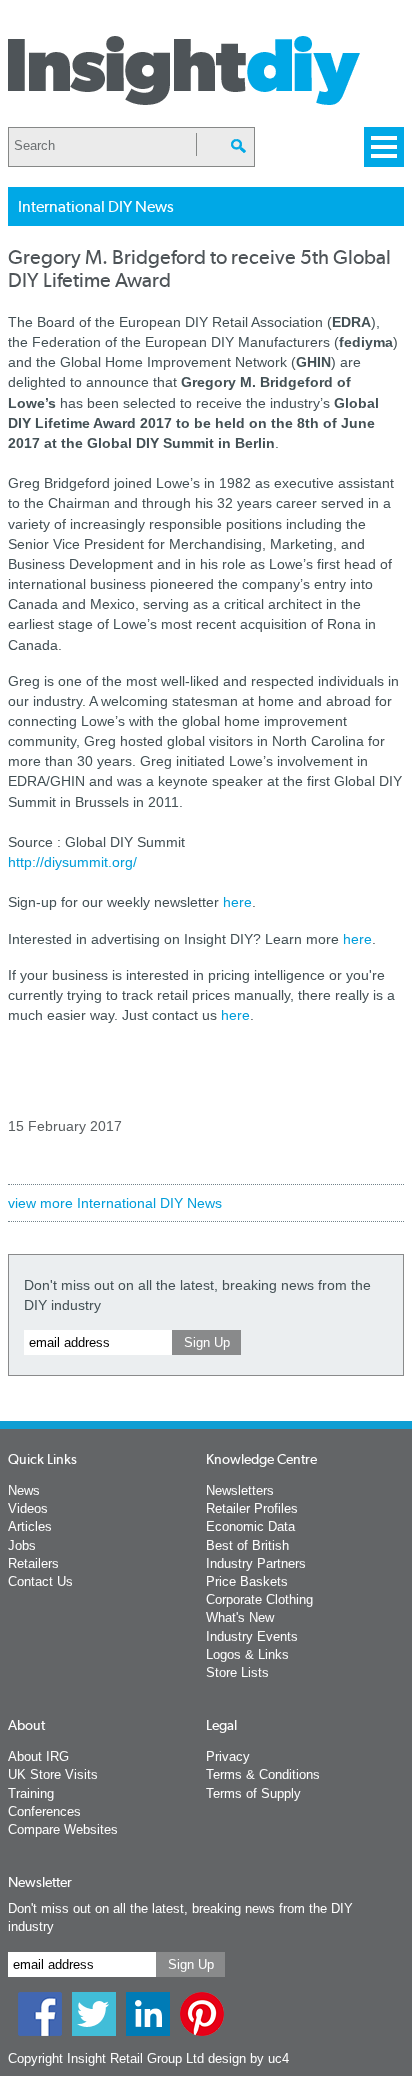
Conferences (44, 1811)
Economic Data (250, 1526)
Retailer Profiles (252, 1508)
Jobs (22, 1545)
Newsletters (240, 1490)
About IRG (38, 1756)
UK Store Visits (53, 1774)
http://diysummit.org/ (72, 862)
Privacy (228, 1756)
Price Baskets (247, 1581)
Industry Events (252, 1636)
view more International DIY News (115, 1203)
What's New (240, 1617)
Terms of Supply (253, 1793)
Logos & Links (247, 1654)
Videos (28, 1508)
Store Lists (237, 1672)
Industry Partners (256, 1563)
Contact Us (40, 1581)
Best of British (247, 1545)
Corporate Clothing (259, 1599)
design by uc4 (248, 2058)
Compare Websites (63, 1829)
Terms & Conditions (263, 1774)
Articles (30, 1526)
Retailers (33, 1563)
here (237, 902)
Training (31, 1793)
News (24, 1490)
